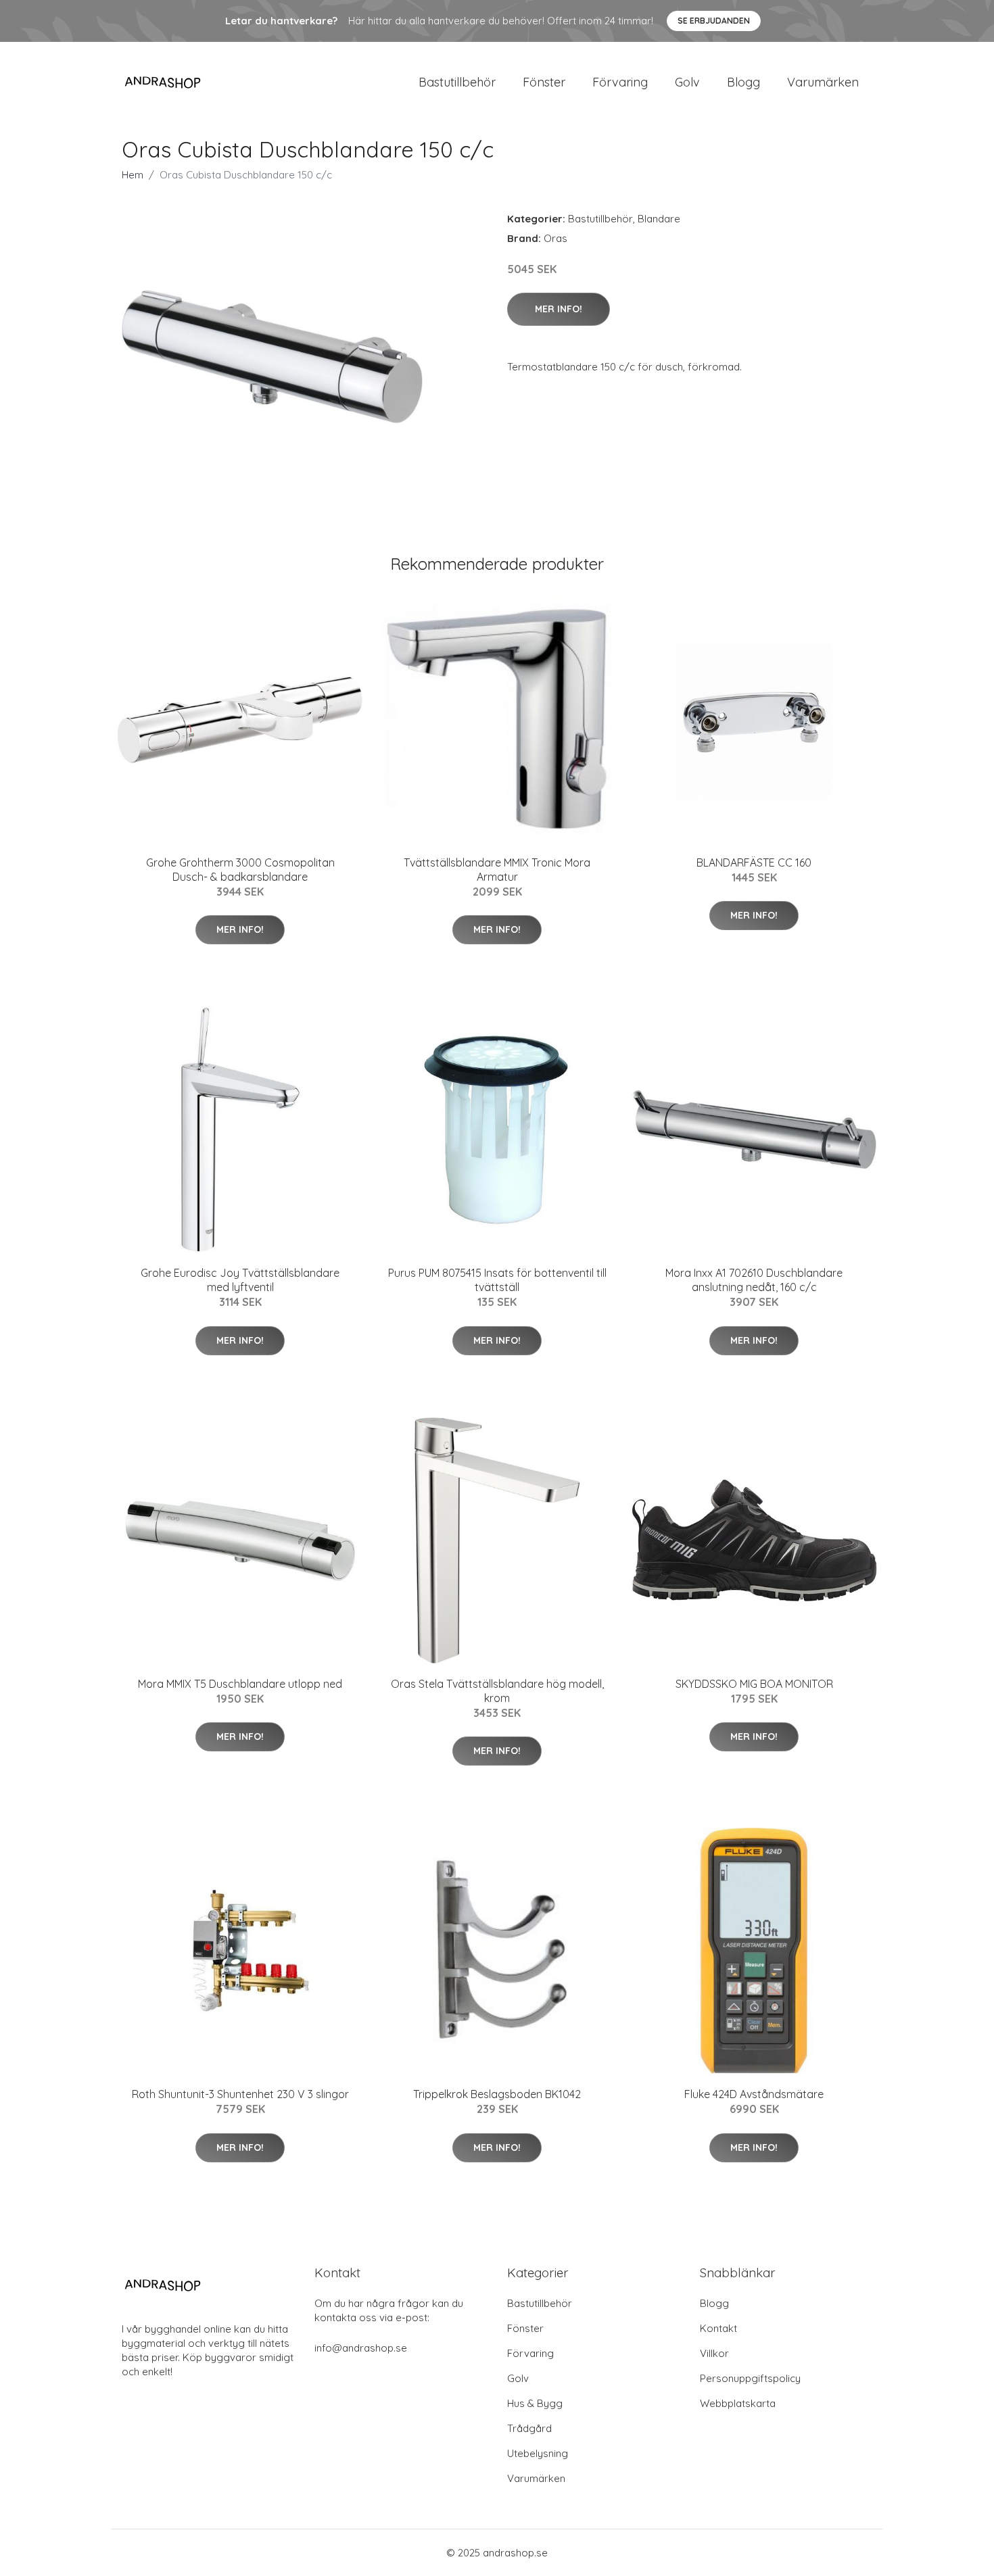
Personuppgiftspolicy (750, 2378)
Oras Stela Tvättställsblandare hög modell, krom (497, 1691)
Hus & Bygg (535, 2403)
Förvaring (620, 82)
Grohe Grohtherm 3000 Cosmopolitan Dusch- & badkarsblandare (240, 870)
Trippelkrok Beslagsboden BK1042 (497, 2094)
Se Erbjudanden (714, 21)
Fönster (544, 82)
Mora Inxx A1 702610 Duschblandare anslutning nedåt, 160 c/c (754, 1280)
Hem (133, 175)
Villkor (714, 2353)
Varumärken (823, 82)
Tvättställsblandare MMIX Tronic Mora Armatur (497, 870)
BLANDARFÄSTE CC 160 (754, 862)
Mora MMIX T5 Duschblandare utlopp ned (240, 1684)
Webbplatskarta (738, 2403)
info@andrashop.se (361, 2348)
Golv (687, 82)
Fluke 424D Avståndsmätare (754, 2094)
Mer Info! (559, 309)
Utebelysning (538, 2453)
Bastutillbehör (457, 82)
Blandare (659, 219)
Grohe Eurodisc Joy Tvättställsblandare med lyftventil (240, 1280)
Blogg (743, 82)
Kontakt (718, 2328)
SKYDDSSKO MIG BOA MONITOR (754, 1684)
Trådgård (529, 2428)
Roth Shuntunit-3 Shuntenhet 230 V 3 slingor (240, 2094)
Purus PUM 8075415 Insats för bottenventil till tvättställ (497, 1280)
